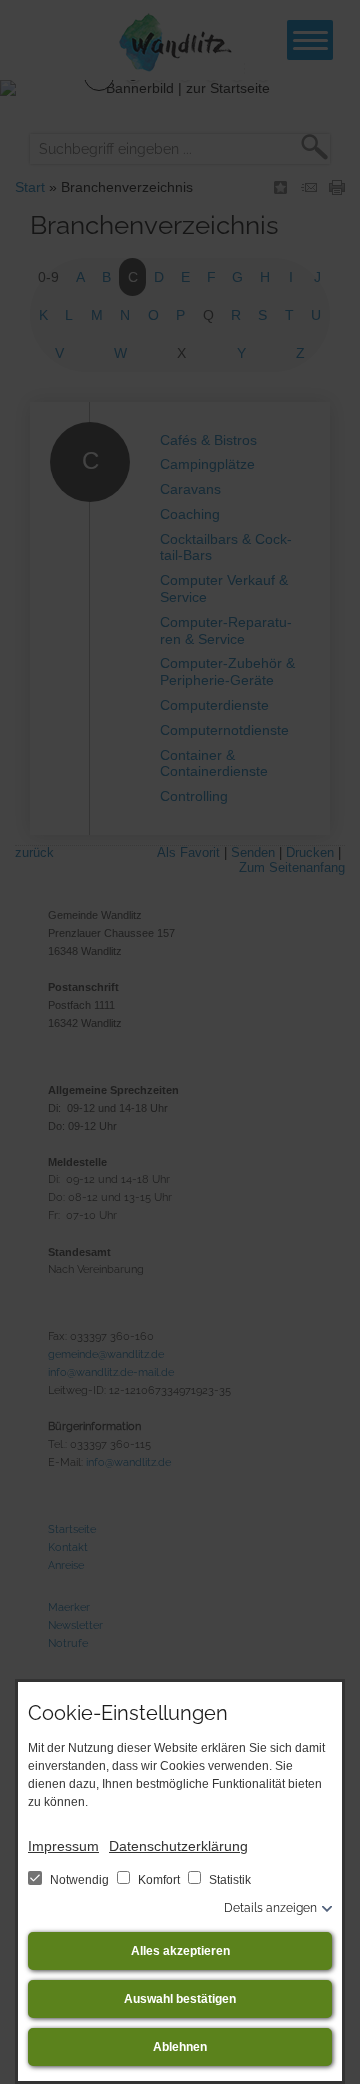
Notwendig (79, 1880)
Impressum (63, 1846)
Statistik (228, 1880)
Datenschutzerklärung (178, 1846)
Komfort (159, 1880)
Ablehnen (180, 2047)
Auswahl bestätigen (180, 1999)
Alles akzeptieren (180, 1951)
